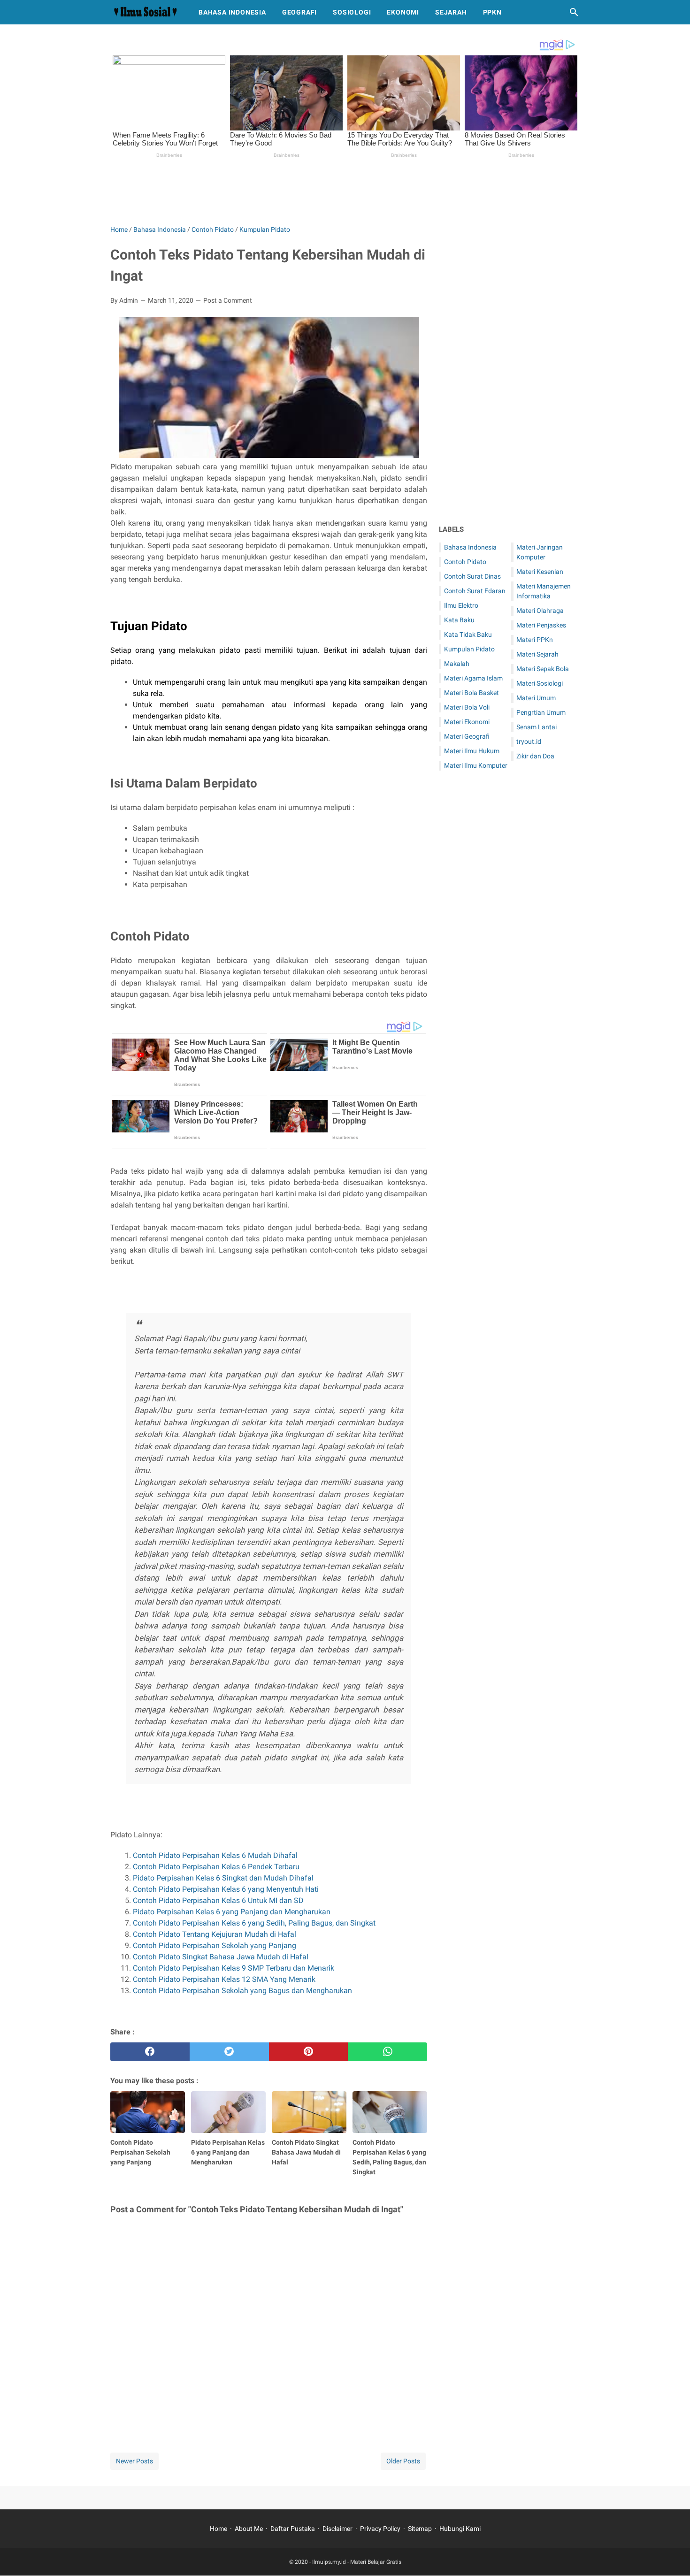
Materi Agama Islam (473, 678)
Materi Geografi (467, 736)
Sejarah (451, 12)
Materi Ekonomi (467, 722)
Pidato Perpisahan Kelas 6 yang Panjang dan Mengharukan (232, 1912)
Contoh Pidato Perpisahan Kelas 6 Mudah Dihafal (215, 1855)
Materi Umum (536, 698)
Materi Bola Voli (467, 707)
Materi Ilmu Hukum (472, 751)
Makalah (457, 664)
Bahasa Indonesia (232, 12)
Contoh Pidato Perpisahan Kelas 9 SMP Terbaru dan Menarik (234, 1968)
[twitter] (229, 2052)
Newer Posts (134, 2461)
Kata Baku (459, 620)
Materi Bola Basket (471, 693)
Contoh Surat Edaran (475, 591)
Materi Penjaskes (541, 625)
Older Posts (403, 2461)
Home (218, 2529)
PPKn (492, 12)
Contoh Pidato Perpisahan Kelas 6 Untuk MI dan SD (219, 1900)
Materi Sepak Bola (543, 669)
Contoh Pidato (465, 562)
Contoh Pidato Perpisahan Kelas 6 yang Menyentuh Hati (227, 1889)
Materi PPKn (535, 640)
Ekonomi (403, 12)
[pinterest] (309, 2052)
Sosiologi (352, 12)
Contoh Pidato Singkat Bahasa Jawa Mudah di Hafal (222, 1957)
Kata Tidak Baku (468, 634)
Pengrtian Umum (541, 712)
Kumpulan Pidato (469, 649)
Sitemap (420, 2529)
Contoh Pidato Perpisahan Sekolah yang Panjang (215, 1945)
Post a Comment (228, 300)
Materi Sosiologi (540, 683)
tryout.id (529, 741)
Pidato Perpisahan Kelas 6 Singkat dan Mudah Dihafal (224, 1878)
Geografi (299, 12)
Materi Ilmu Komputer (476, 765)
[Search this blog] (574, 12)
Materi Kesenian (540, 572)
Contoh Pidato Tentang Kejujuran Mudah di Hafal (215, 1934)
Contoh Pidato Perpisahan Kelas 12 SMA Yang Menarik (225, 1979)
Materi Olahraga (540, 611)
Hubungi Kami (460, 2529)
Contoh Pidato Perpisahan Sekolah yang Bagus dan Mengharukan (242, 1991)
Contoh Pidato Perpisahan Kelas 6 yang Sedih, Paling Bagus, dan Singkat (254, 1923)
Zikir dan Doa (535, 756)
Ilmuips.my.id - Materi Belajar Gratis (357, 2562)
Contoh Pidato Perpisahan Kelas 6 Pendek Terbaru (216, 1867)
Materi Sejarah (537, 654)
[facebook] (150, 2052)
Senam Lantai (537, 727)
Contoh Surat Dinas (472, 576)
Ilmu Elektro (461, 605)
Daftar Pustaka (293, 2529)
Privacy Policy (380, 2529)
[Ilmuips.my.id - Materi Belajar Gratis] (146, 12)
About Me (249, 2529)
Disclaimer (337, 2529)
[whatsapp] (387, 2052)
